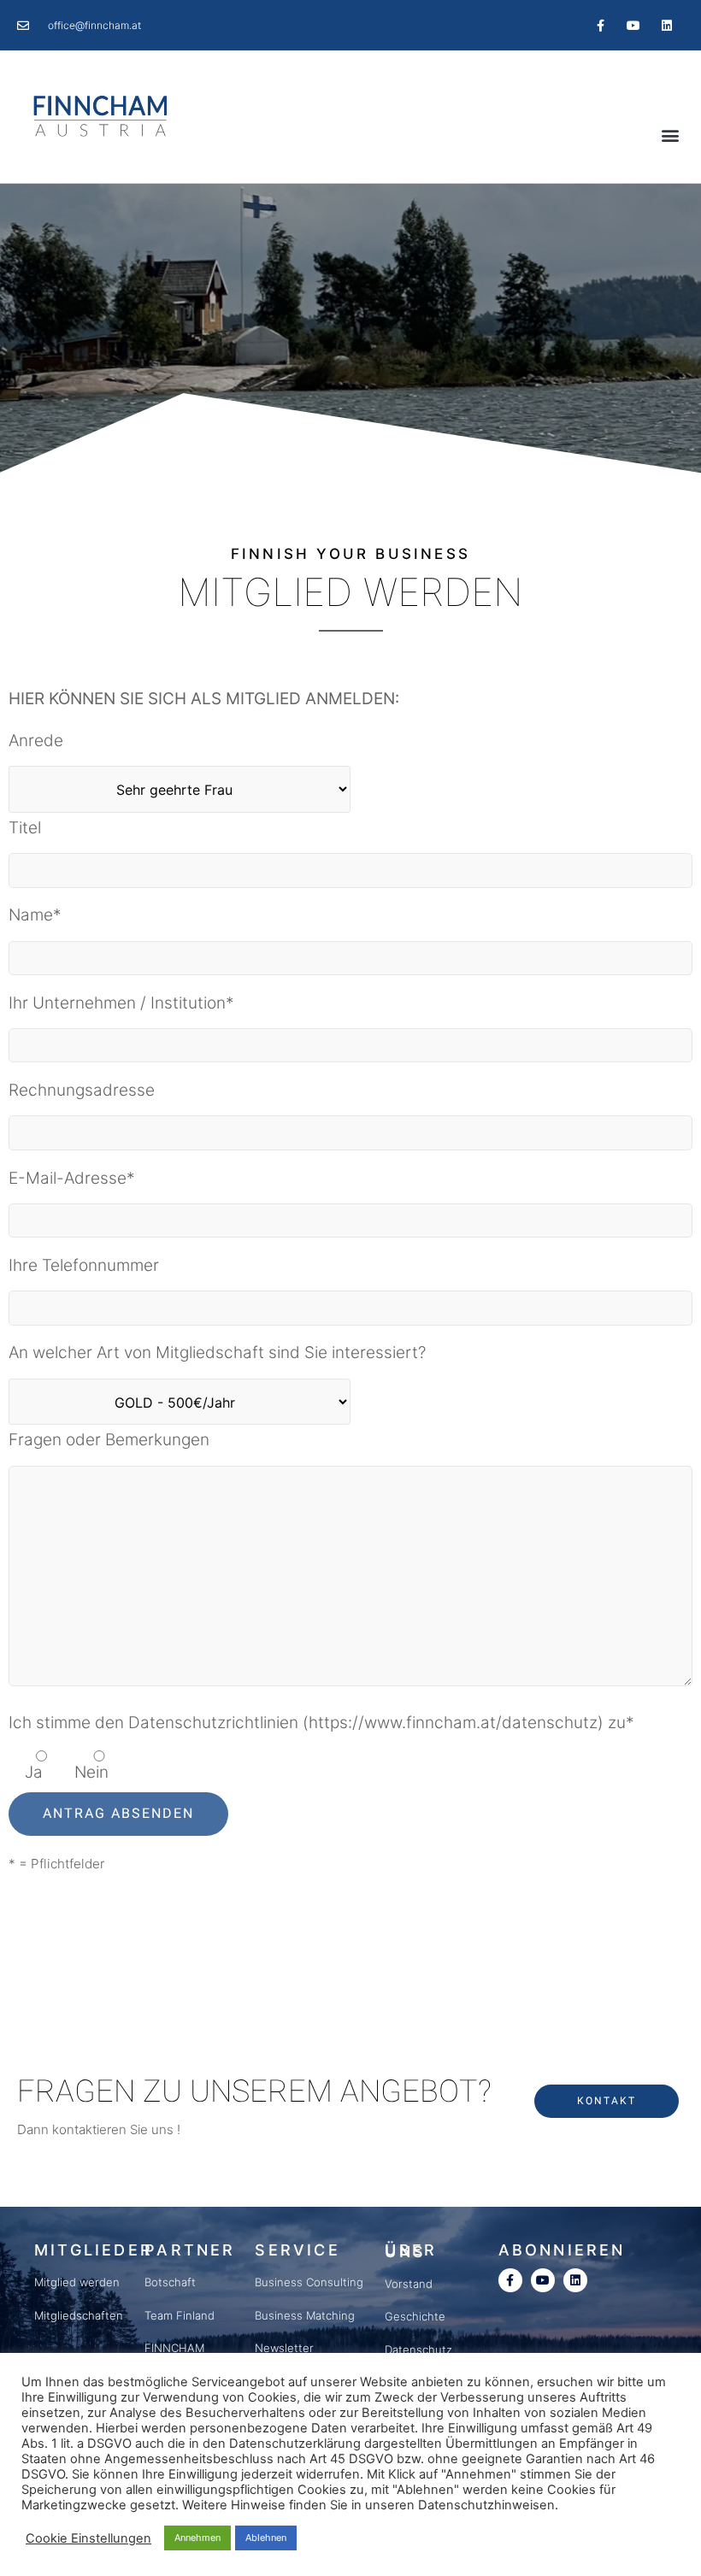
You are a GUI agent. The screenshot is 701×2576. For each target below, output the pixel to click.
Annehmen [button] (197, 2538)
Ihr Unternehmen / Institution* (121, 1003)
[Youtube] (634, 25)
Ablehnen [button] (266, 2538)
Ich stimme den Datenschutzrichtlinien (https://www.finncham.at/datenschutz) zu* (321, 1723)
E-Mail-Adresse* (72, 1178)
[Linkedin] (667, 25)
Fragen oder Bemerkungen (109, 1440)
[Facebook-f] (600, 25)
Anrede (36, 741)
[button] (670, 135)
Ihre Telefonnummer (84, 1265)
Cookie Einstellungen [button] (88, 2538)
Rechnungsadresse (82, 1090)
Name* (35, 915)
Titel (25, 828)
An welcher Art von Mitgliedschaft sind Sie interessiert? (217, 1353)
